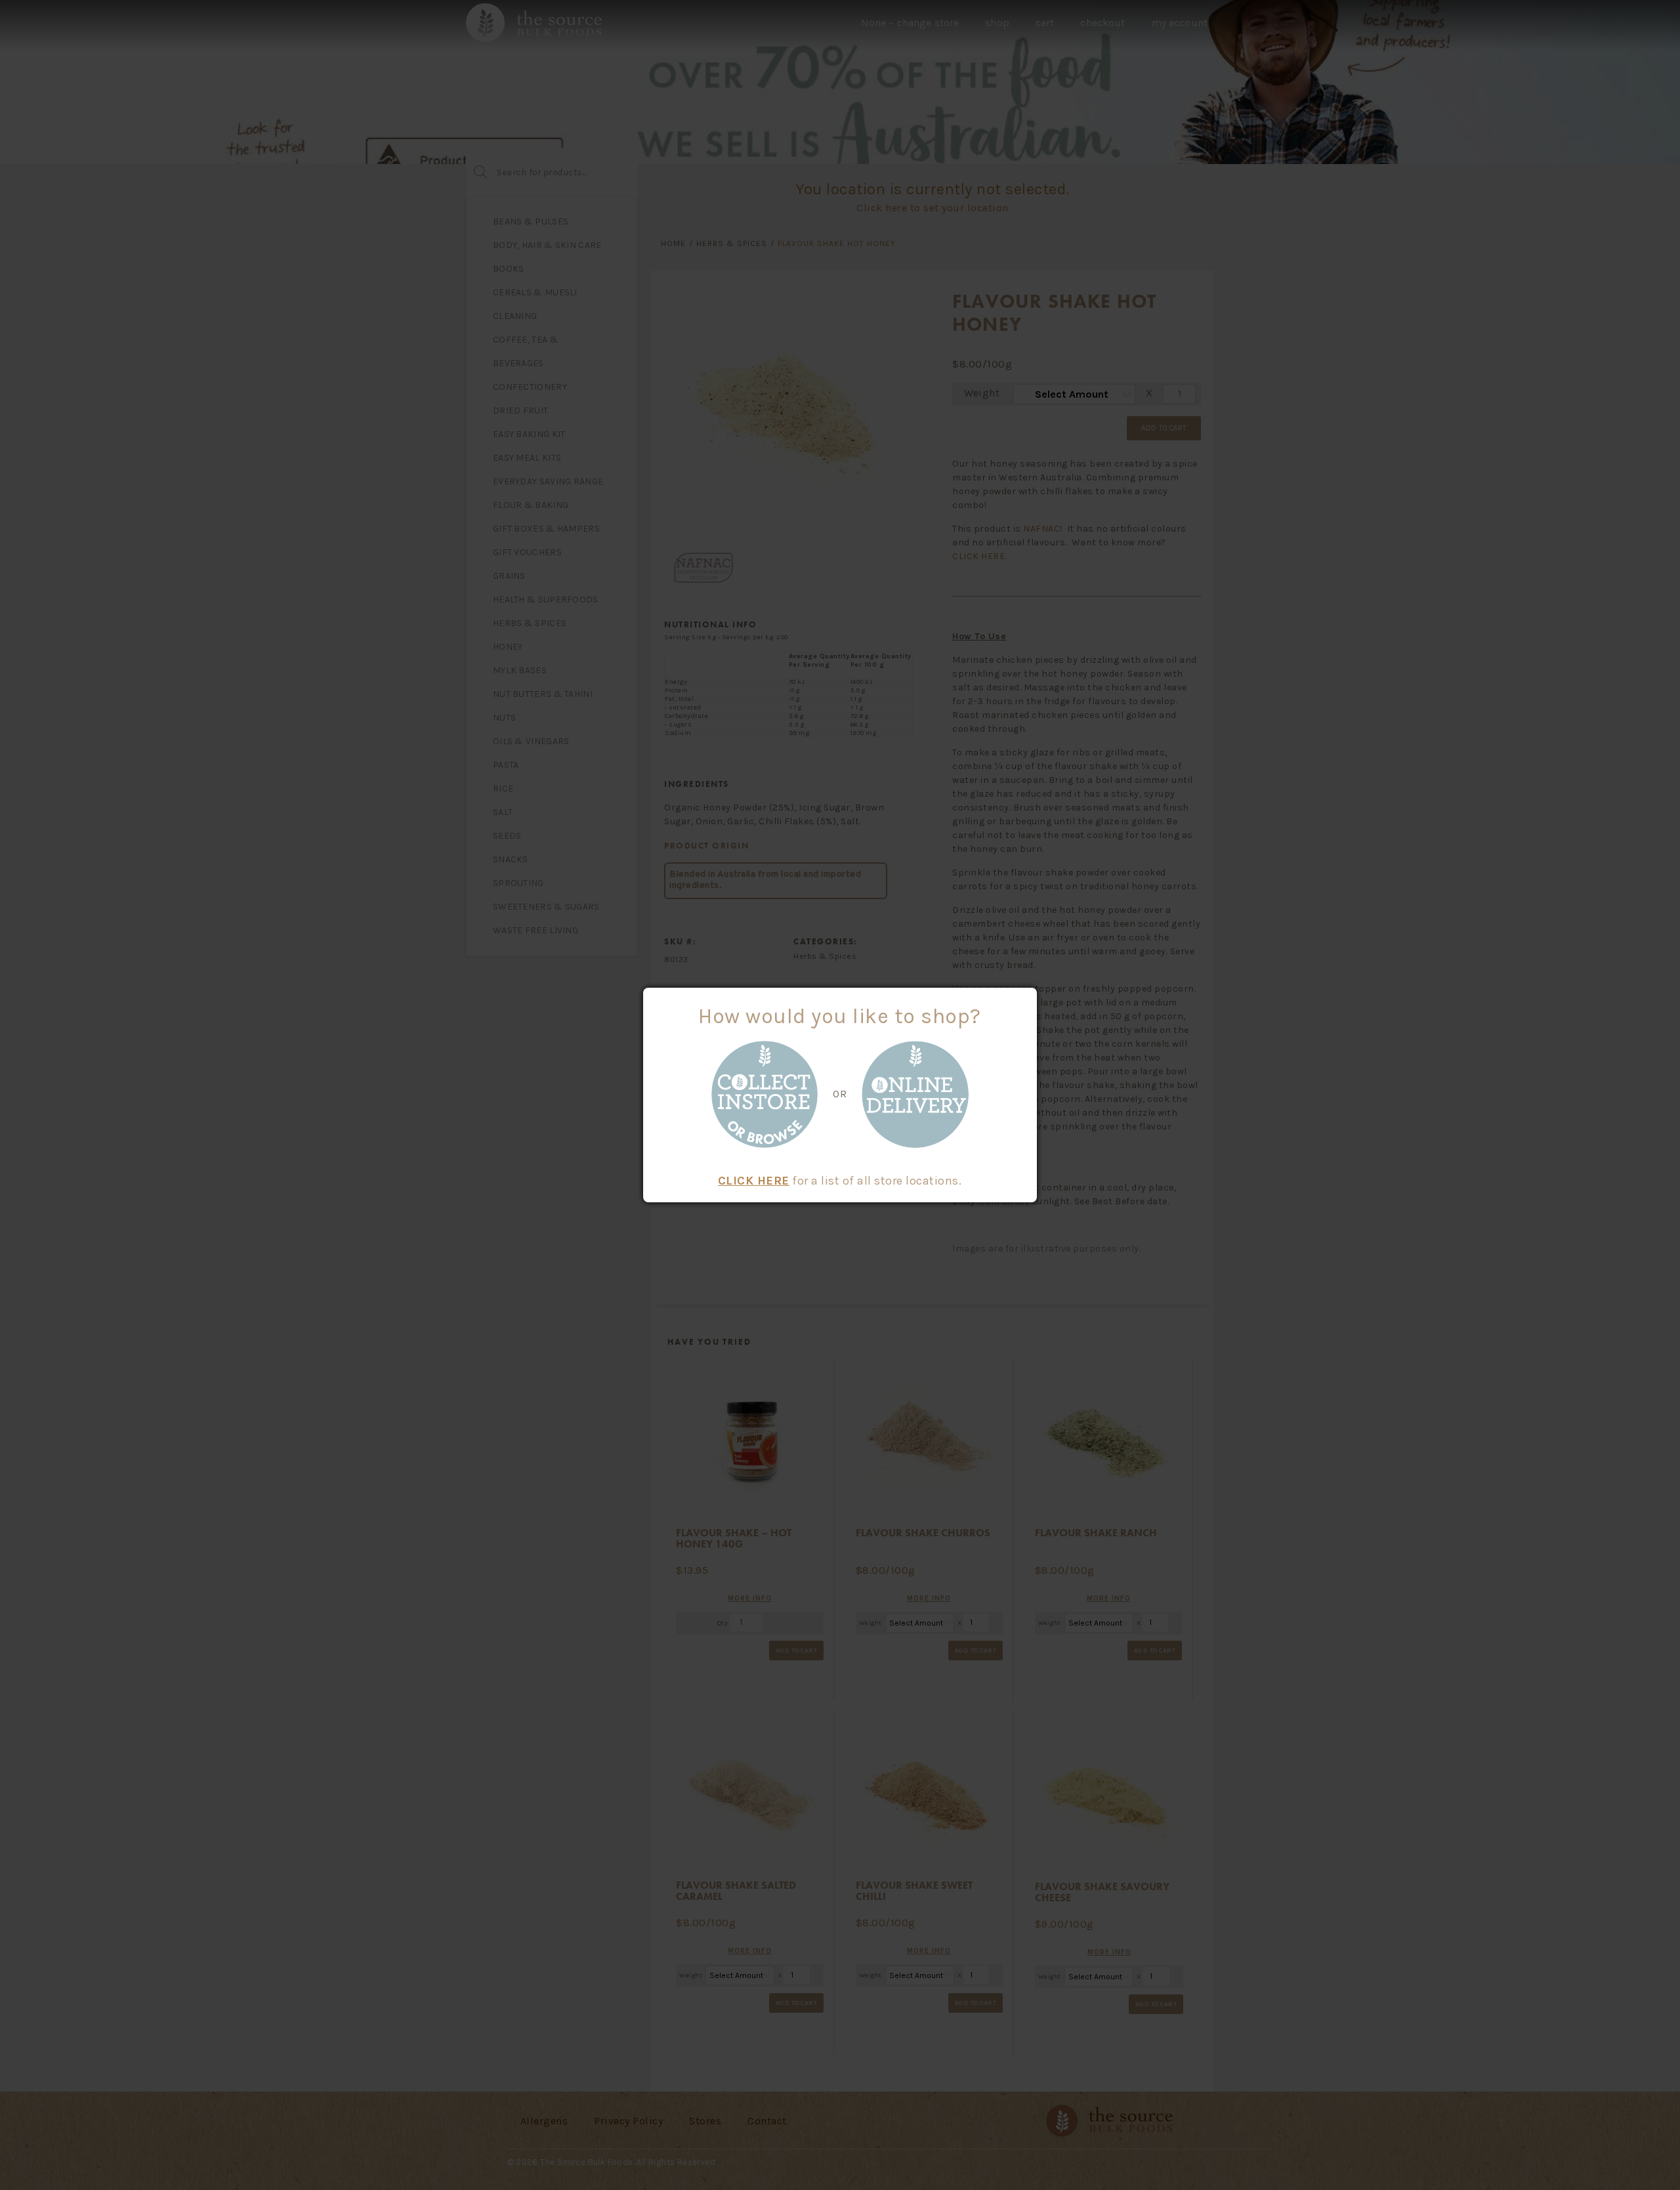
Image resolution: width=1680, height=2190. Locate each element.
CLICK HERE (754, 1181)
